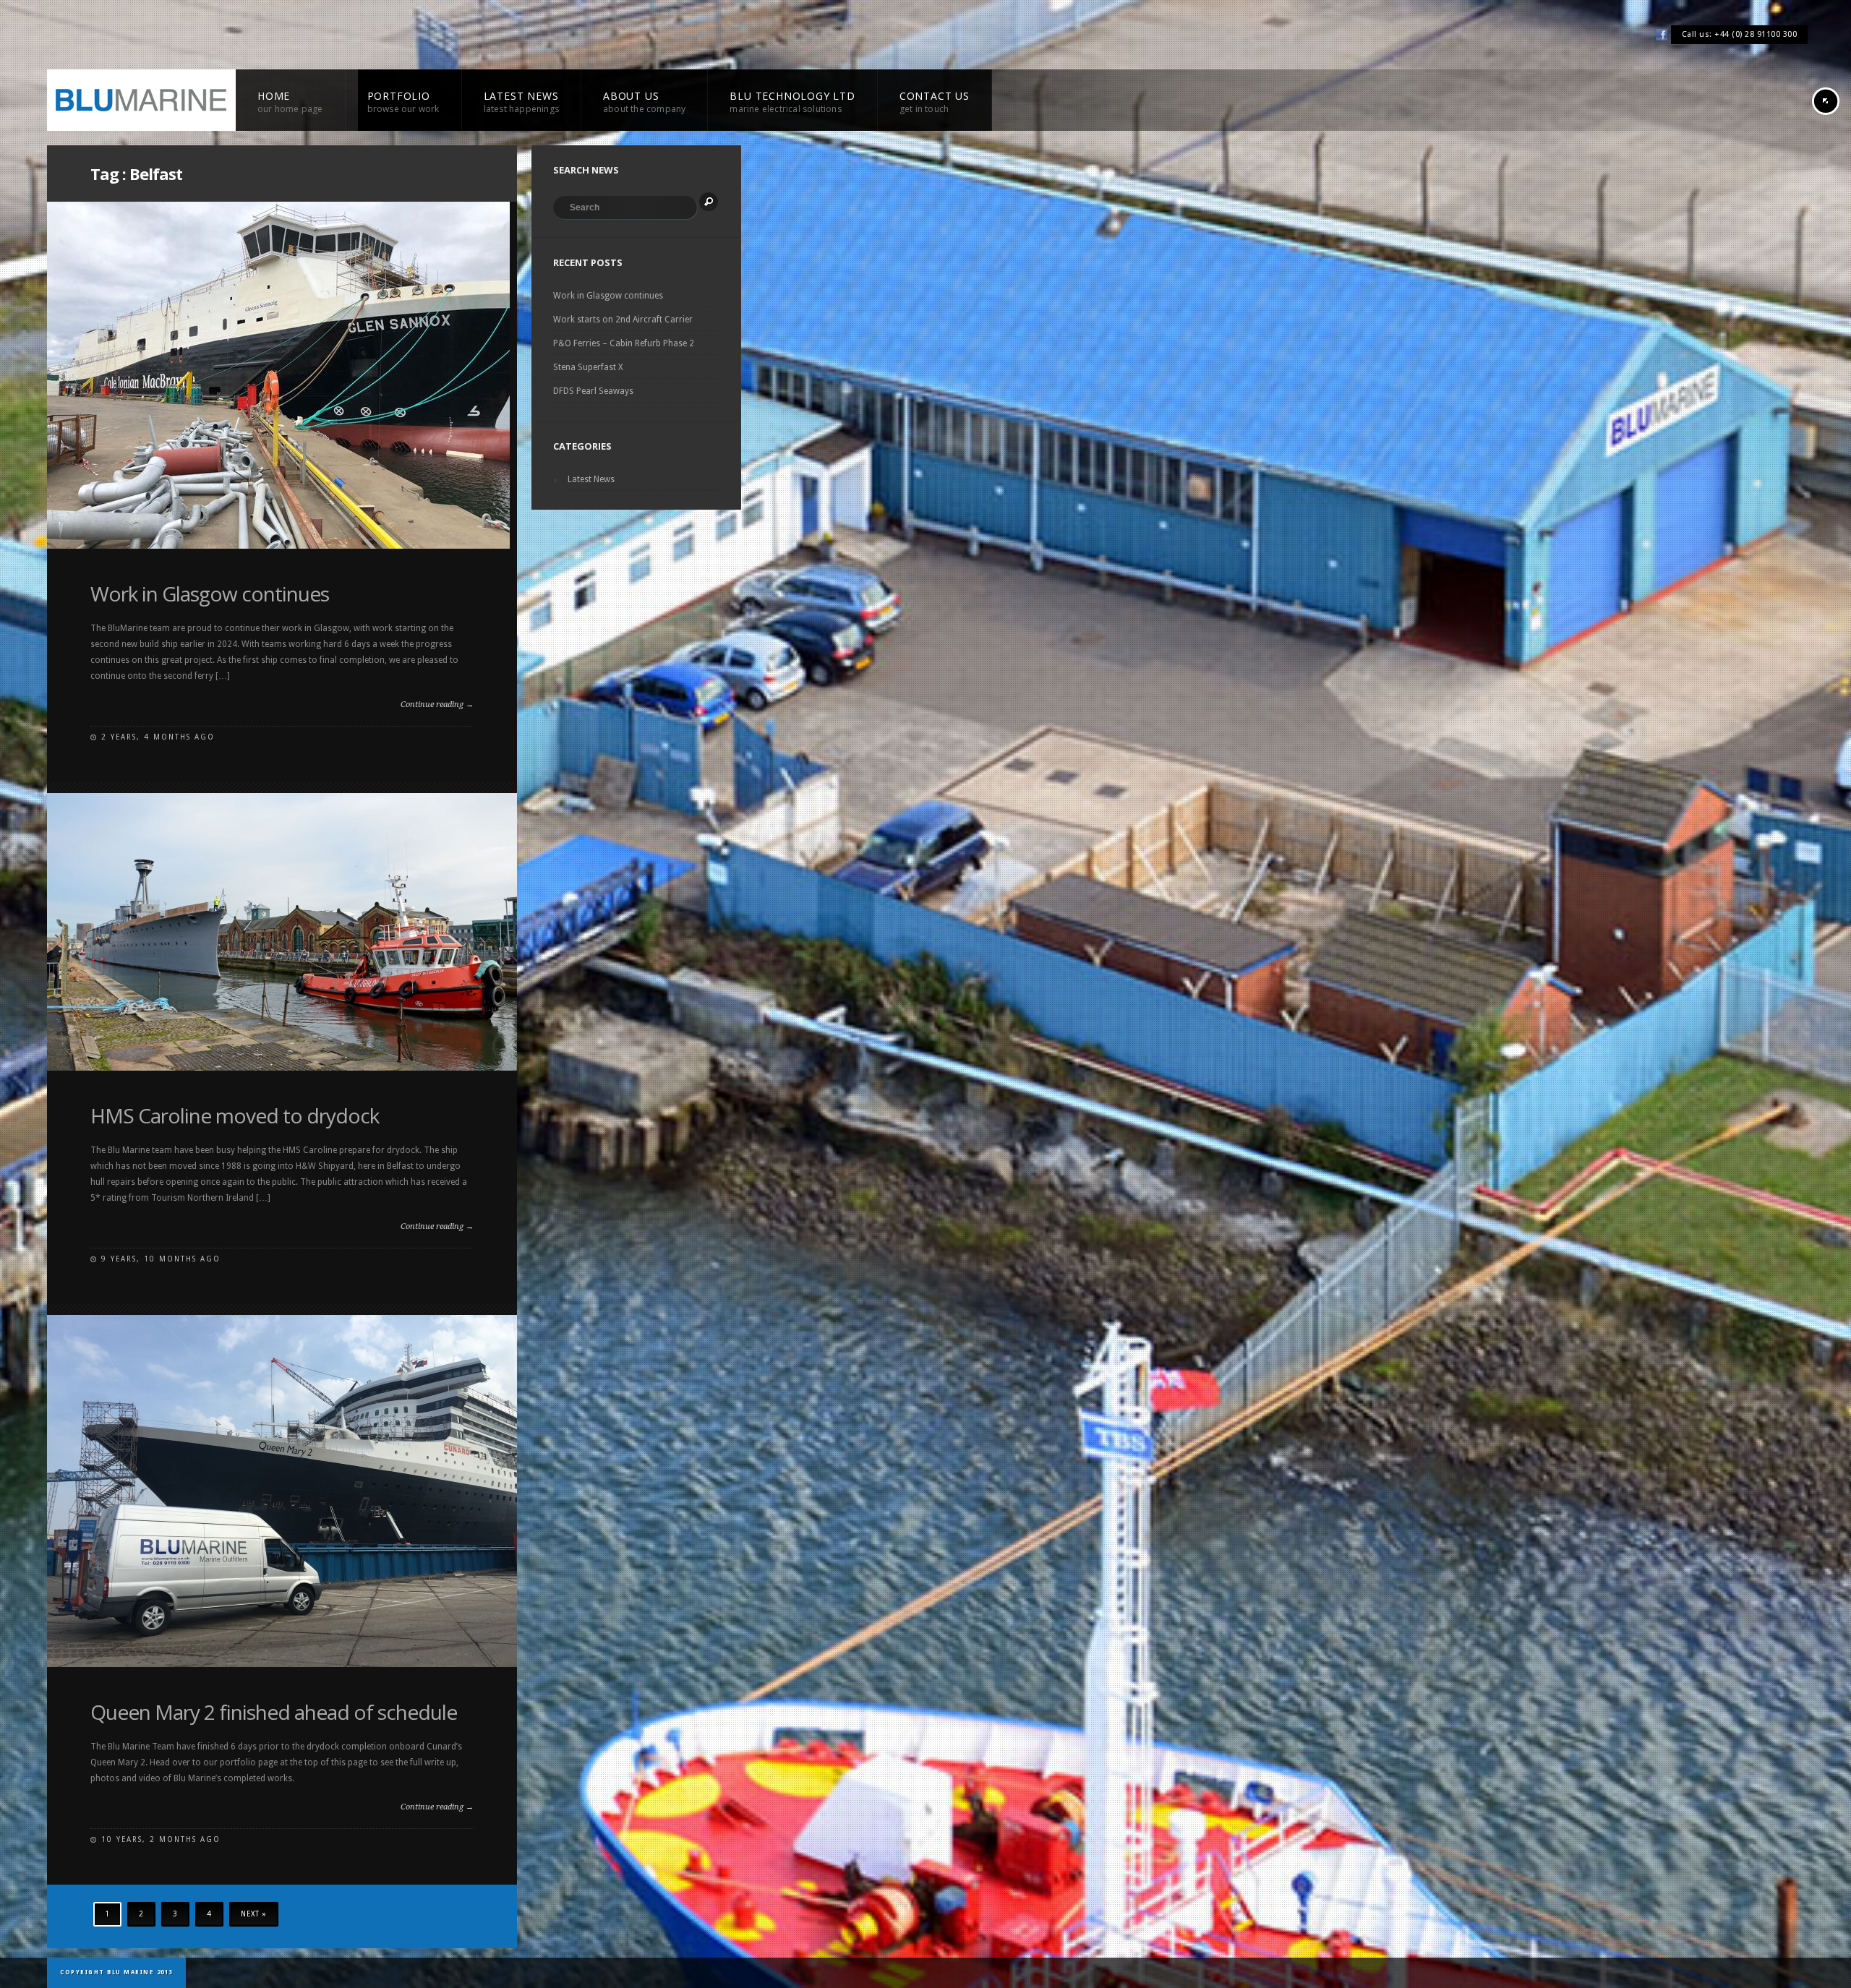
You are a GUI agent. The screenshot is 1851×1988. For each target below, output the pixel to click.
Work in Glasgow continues (210, 594)
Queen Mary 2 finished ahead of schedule (274, 1712)
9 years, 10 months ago (161, 1259)
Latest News (591, 479)
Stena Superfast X (588, 367)
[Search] (709, 202)
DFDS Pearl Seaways (593, 391)
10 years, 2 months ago (161, 1839)
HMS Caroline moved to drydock (235, 1115)
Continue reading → (437, 704)
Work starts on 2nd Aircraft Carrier (623, 320)
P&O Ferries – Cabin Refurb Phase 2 (624, 343)
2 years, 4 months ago (158, 737)
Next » (254, 1914)
